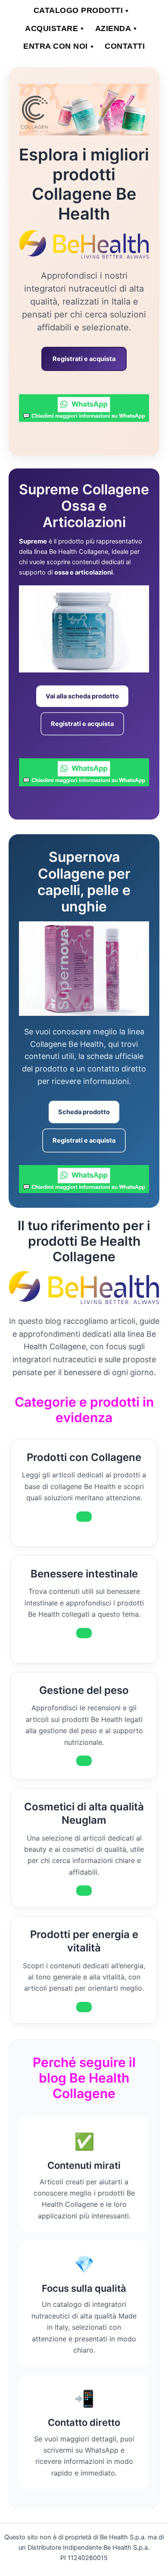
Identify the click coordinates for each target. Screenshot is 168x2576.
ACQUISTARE (55, 28)
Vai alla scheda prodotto (82, 696)
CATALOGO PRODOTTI (82, 10)
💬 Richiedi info (84, 1517)
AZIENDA (117, 28)
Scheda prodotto (84, 1112)
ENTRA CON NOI (59, 46)
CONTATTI (125, 46)
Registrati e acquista (84, 359)
